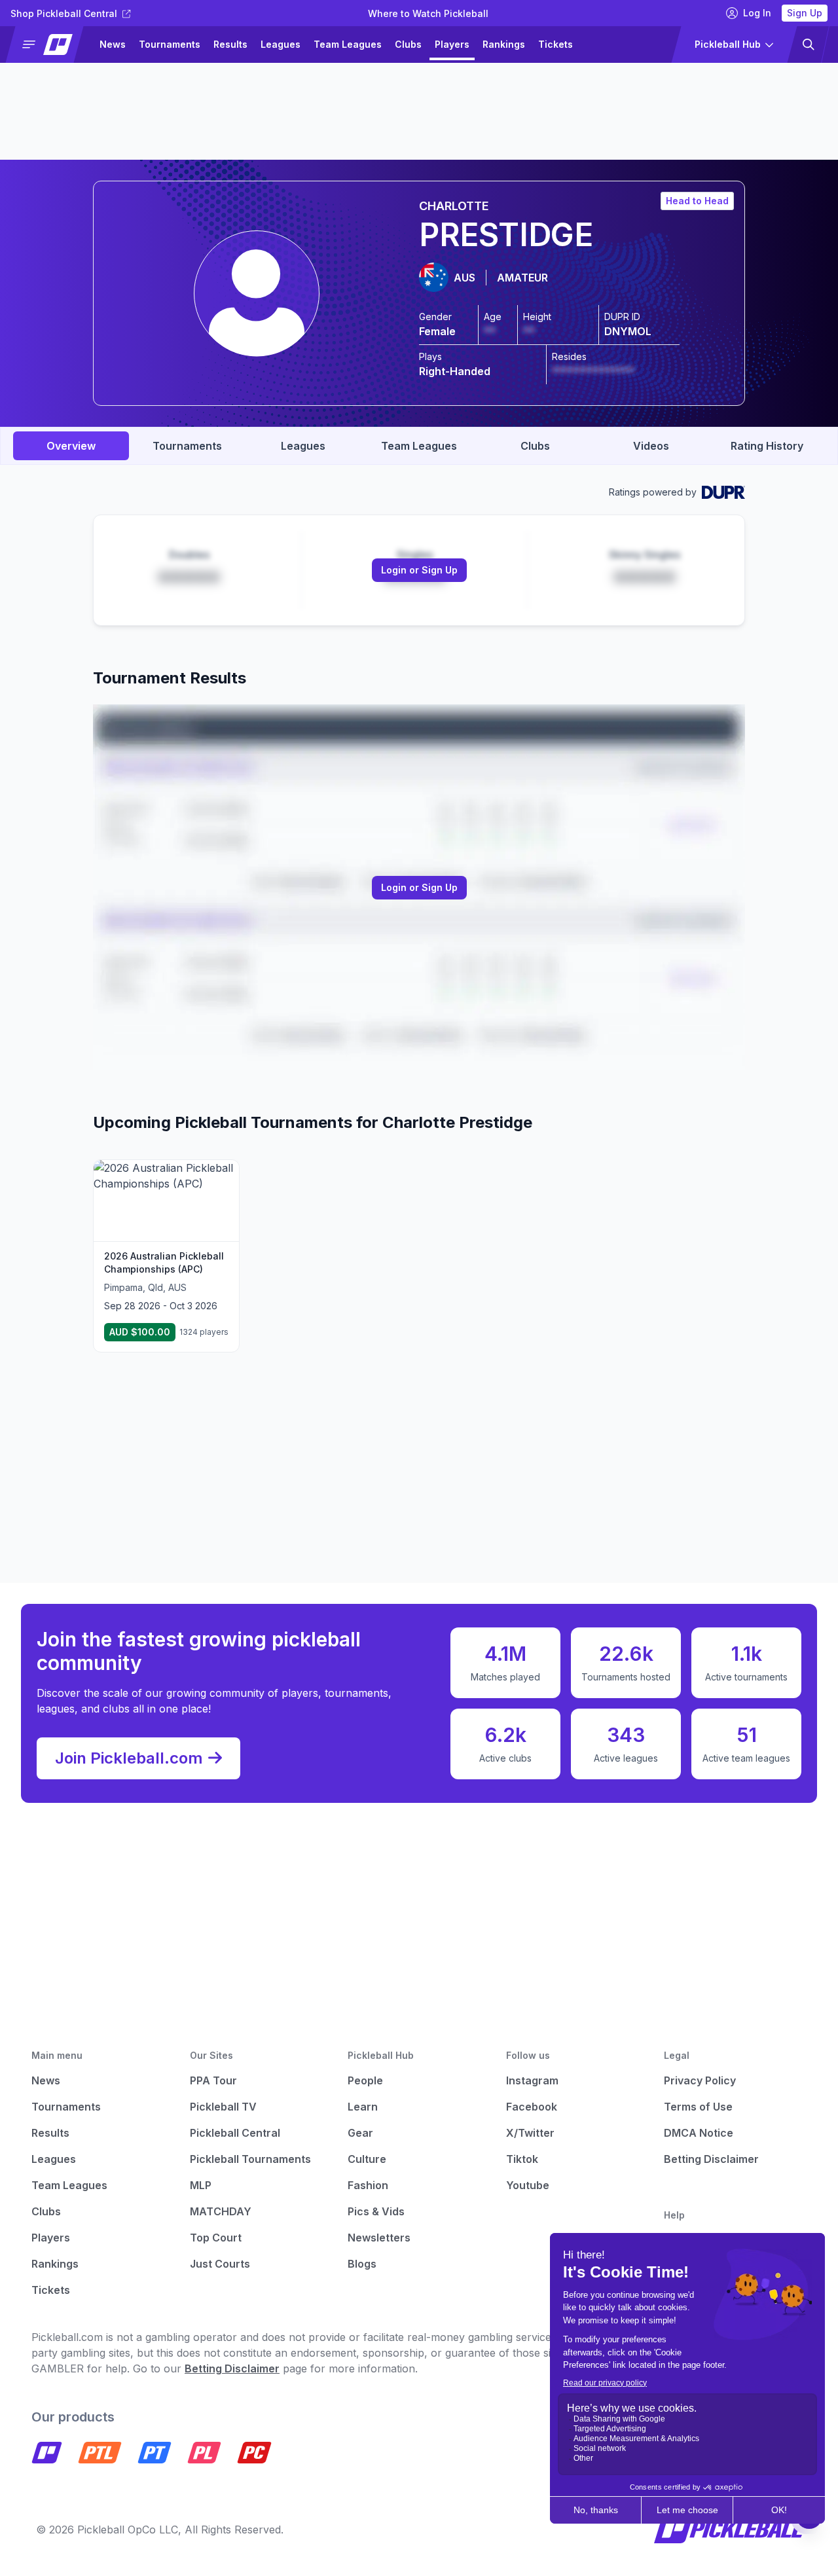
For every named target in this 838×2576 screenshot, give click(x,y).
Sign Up (805, 13)
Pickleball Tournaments (250, 2159)
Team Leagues (348, 44)
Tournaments (170, 44)
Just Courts (220, 2264)
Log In (757, 13)
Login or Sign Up (419, 570)
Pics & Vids (376, 2211)
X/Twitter (530, 2133)
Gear (360, 2133)
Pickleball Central (235, 2133)
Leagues (281, 44)
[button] (50, 45)
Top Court (216, 2238)
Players (452, 44)
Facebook (532, 2107)
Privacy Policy (700, 2080)
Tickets (556, 44)
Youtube (528, 2185)
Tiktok (522, 2159)
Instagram (532, 2080)
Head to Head (697, 201)
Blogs (362, 2264)
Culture (367, 2159)
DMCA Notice (699, 2133)
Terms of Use (698, 2107)
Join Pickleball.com (129, 1758)
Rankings (504, 44)
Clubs (408, 44)
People (365, 2080)
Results (230, 44)
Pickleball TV (223, 2107)
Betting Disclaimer (711, 2159)
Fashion (368, 2185)
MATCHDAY (221, 2211)
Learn (363, 2107)
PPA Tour (213, 2080)
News (113, 44)
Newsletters (379, 2238)
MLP (201, 2185)
